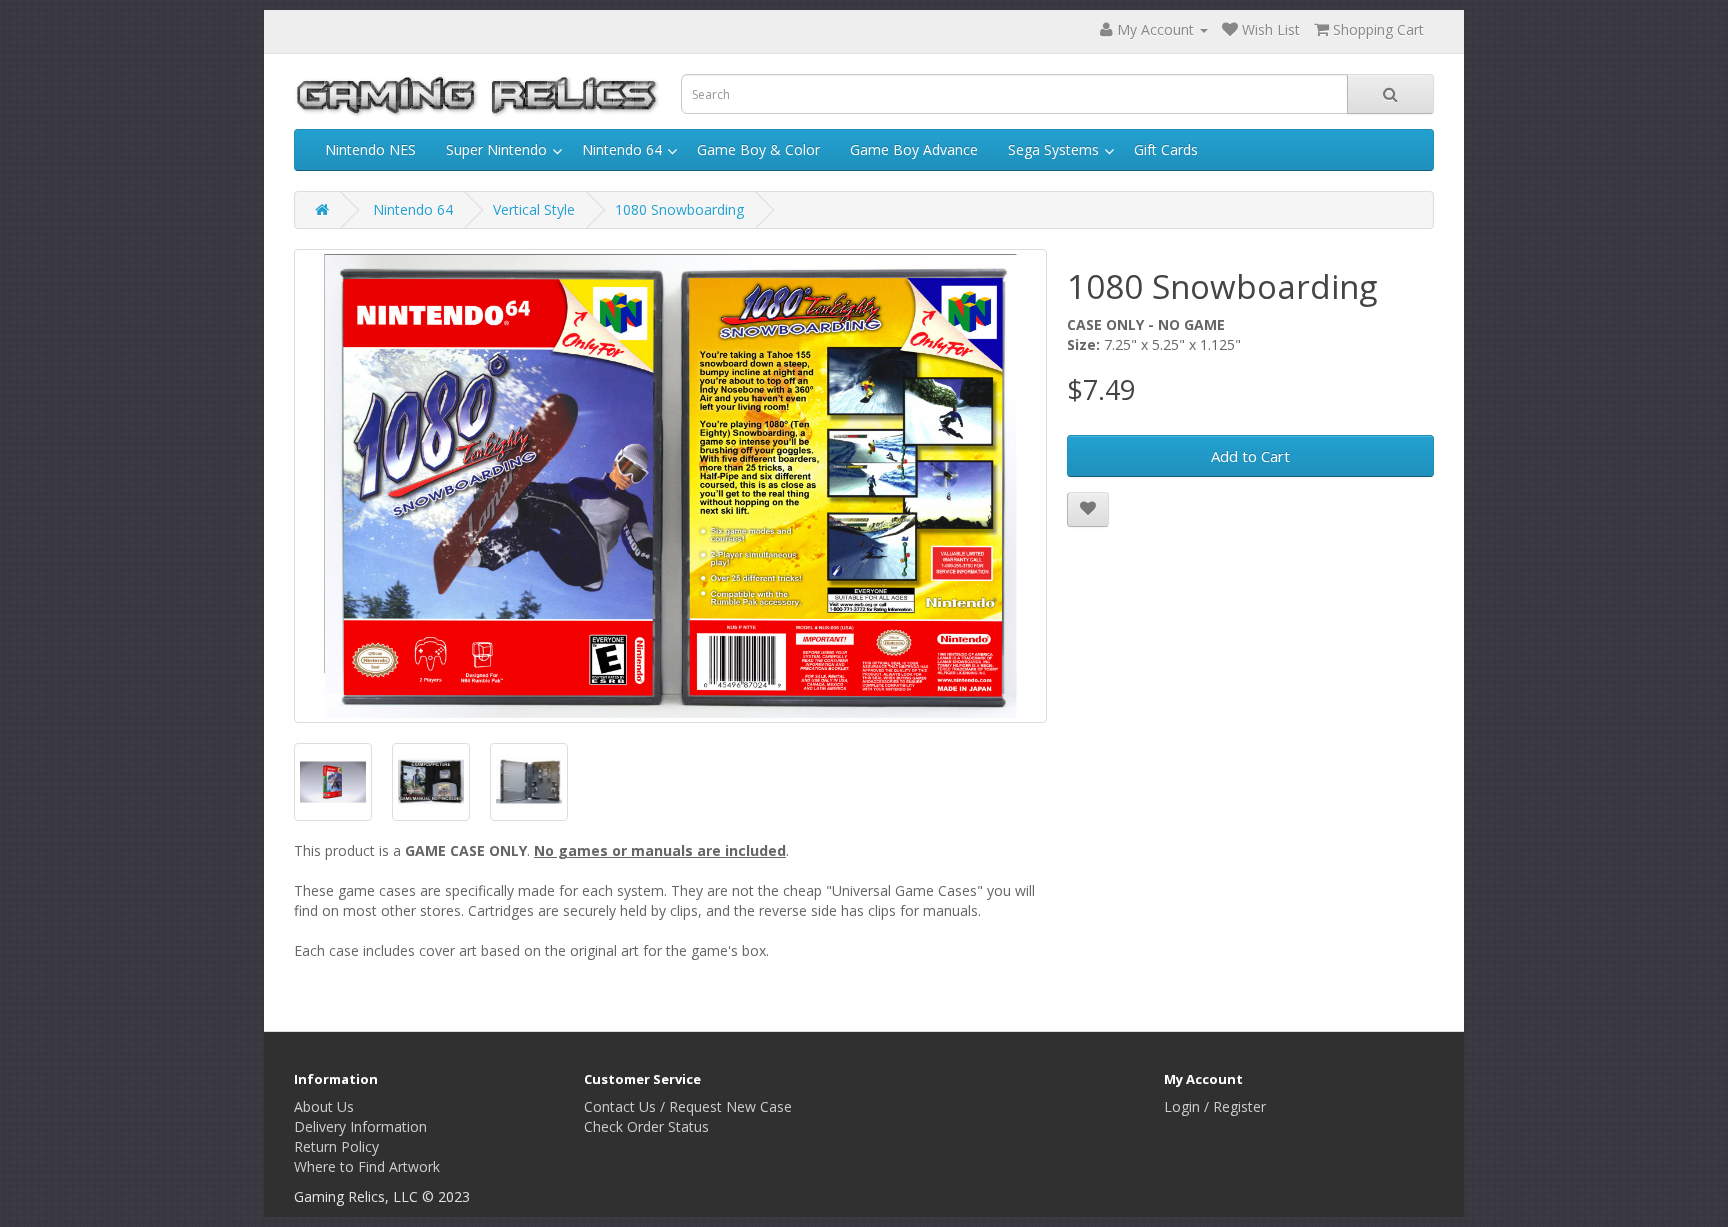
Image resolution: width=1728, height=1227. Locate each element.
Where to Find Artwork (367, 1166)
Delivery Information (360, 1126)
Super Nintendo (496, 149)
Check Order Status (646, 1126)
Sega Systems (1053, 149)
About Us (324, 1106)
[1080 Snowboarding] (670, 486)
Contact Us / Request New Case (688, 1106)
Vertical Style (534, 209)
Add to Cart (1250, 456)
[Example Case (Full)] (431, 782)
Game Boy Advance (914, 149)
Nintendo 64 (622, 149)
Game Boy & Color (758, 149)
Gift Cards (1166, 149)
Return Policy (336, 1146)
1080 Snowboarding (679, 209)
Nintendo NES (370, 149)
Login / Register (1215, 1106)
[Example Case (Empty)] (529, 782)
